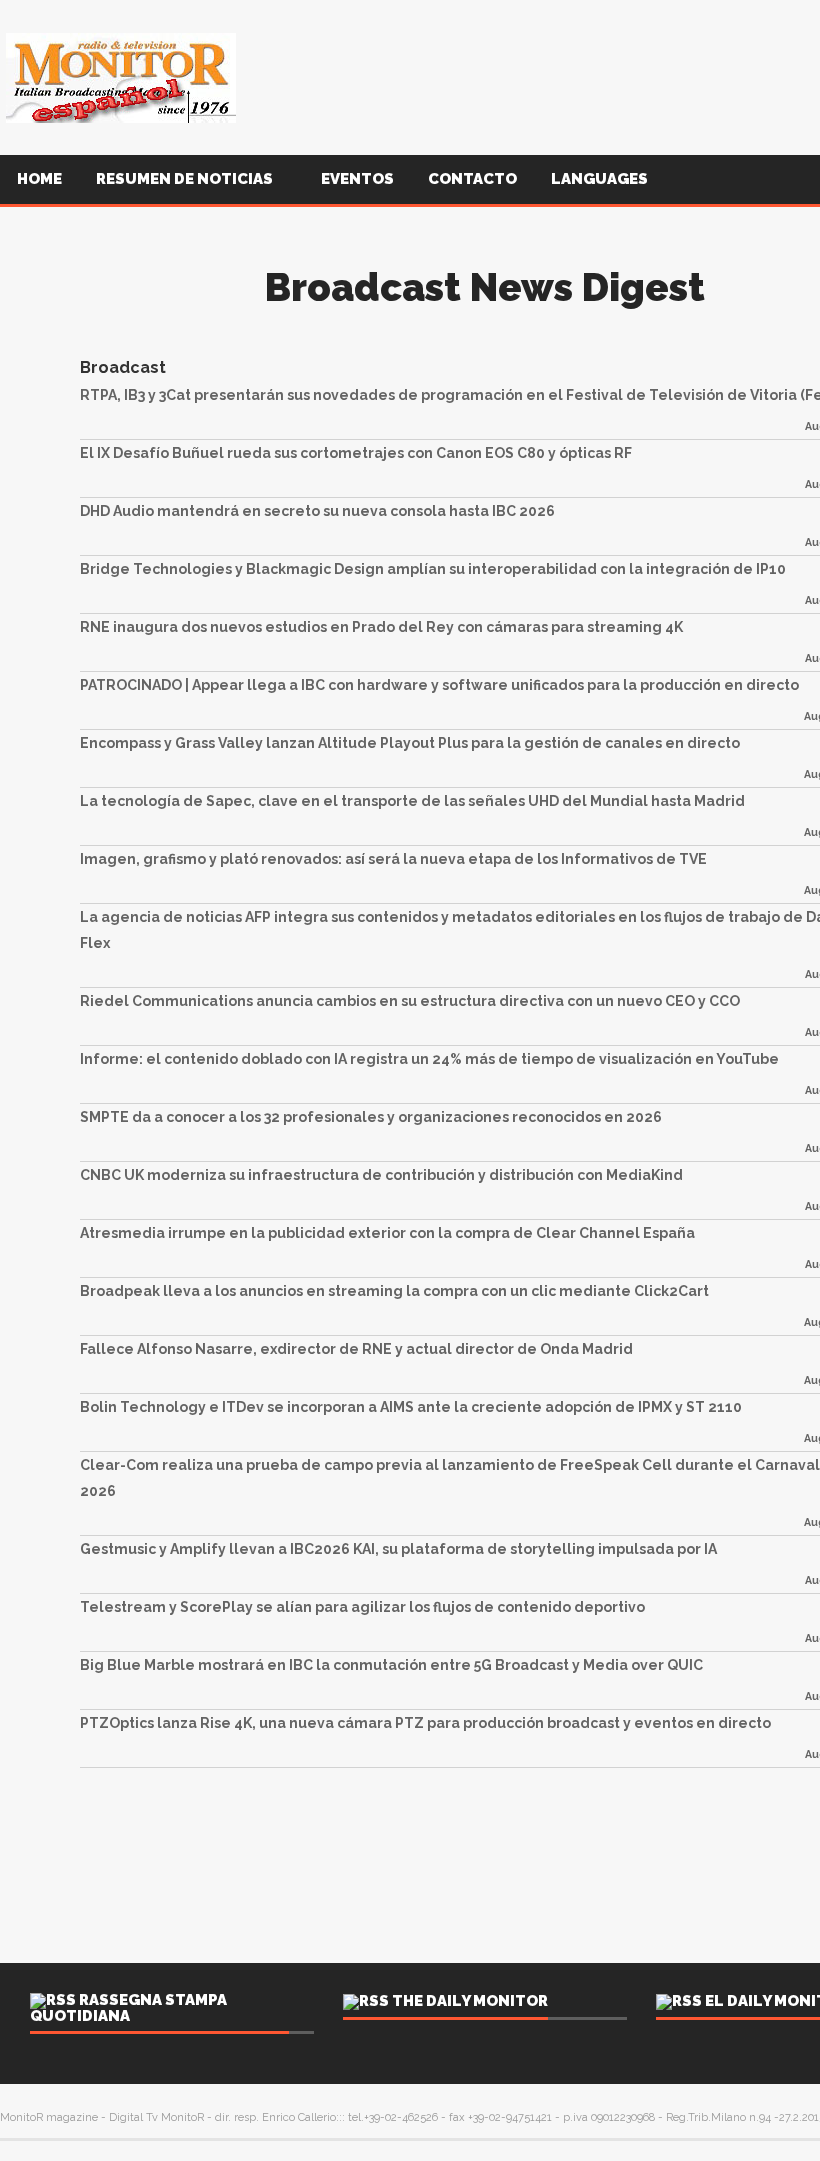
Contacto (472, 179)
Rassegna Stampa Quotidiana (128, 2008)
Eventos (357, 179)
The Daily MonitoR (470, 2001)
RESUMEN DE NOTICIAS (186, 179)
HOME (39, 179)
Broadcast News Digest (485, 287)
